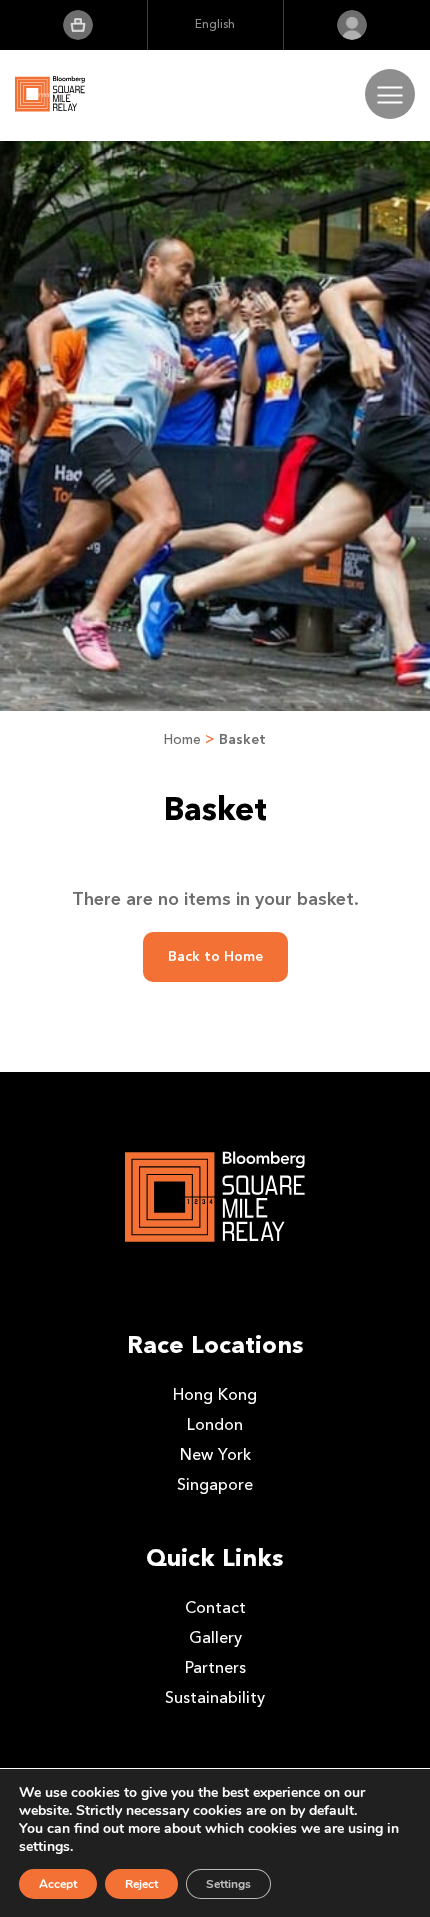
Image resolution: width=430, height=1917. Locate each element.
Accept (58, 1884)
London (215, 1424)
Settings (228, 1884)
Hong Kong (215, 1394)
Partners (215, 1667)
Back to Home (215, 956)
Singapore (215, 1484)
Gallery (215, 1637)
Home (182, 739)
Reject (141, 1884)
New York (215, 1454)
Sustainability (215, 1697)
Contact (215, 1607)
